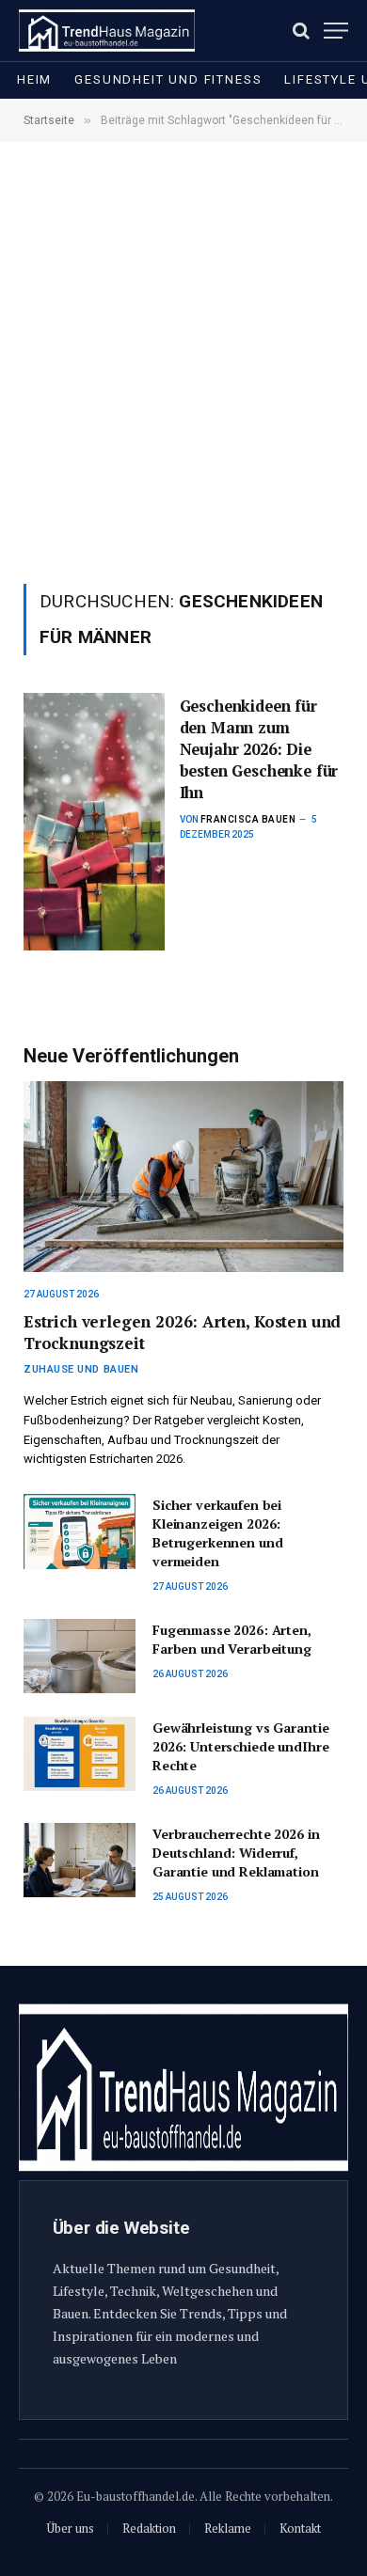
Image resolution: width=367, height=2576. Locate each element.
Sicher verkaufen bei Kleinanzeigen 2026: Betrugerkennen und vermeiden (217, 1533)
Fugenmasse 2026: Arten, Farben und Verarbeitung (232, 1639)
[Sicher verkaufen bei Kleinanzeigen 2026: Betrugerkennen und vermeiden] (80, 1531)
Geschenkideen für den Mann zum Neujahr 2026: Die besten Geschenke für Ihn (259, 749)
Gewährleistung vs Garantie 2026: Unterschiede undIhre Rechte (240, 1746)
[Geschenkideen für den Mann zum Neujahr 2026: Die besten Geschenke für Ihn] (94, 822)
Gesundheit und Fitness (168, 79)
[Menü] (336, 31)
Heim (34, 79)
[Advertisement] (183, 361)
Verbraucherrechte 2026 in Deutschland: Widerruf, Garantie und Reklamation (236, 1853)
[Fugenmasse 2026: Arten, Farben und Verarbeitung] (80, 1656)
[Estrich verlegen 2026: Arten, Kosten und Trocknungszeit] (183, 1176)
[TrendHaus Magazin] (107, 31)
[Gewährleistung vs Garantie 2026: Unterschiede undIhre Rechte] (80, 1754)
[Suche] (301, 31)
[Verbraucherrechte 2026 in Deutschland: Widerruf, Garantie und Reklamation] (80, 1860)
